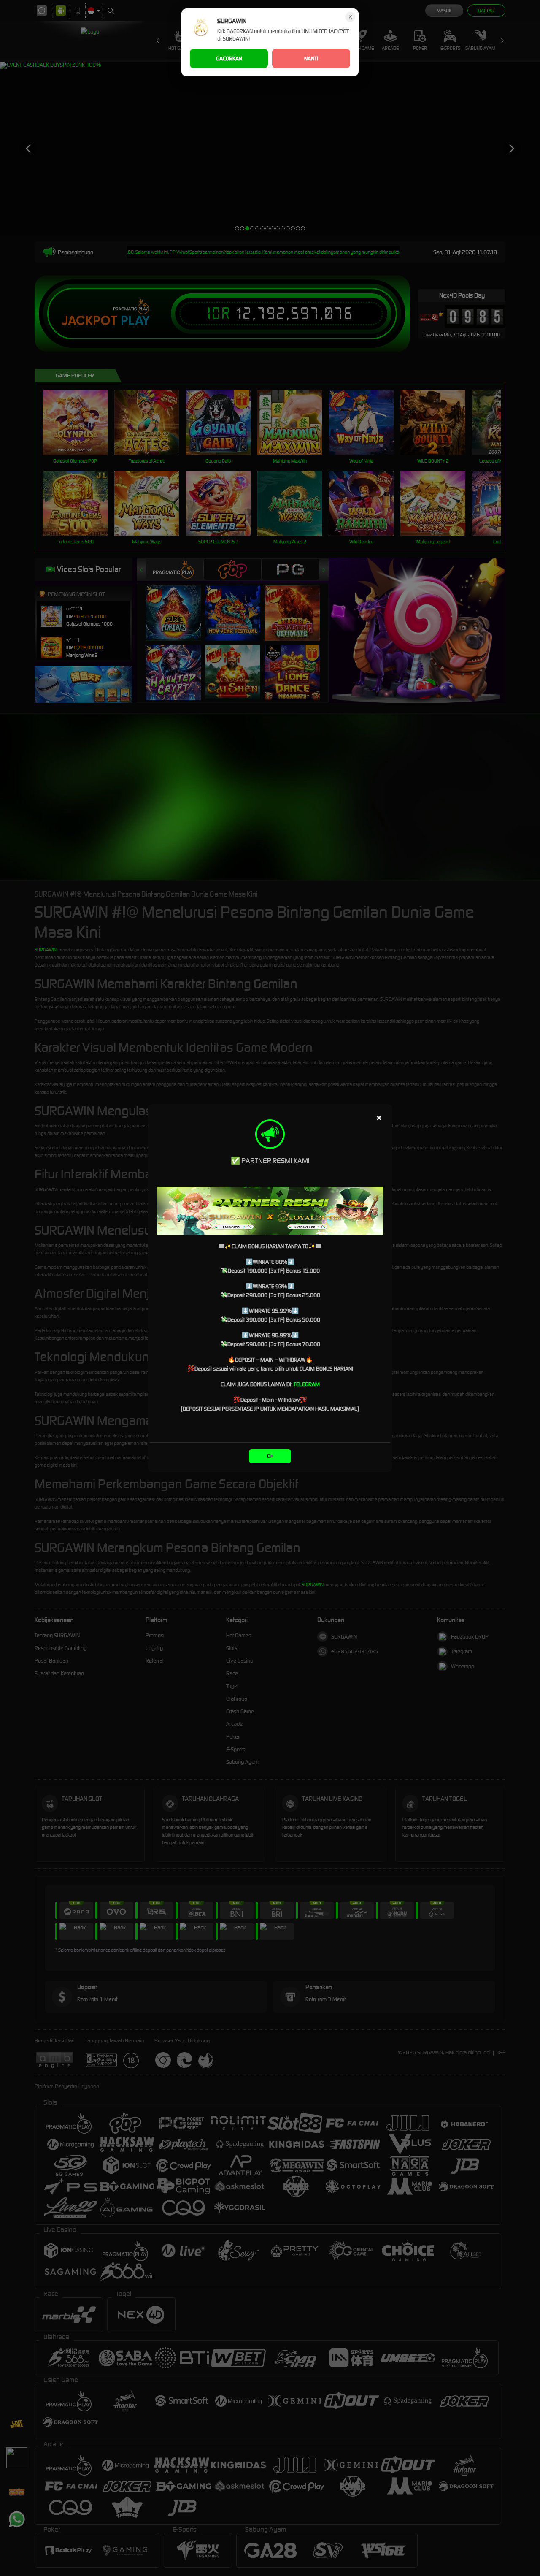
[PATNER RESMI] (270, 1211)
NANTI (311, 58)
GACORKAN (229, 58)
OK (270, 1456)
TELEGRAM (307, 1384)
